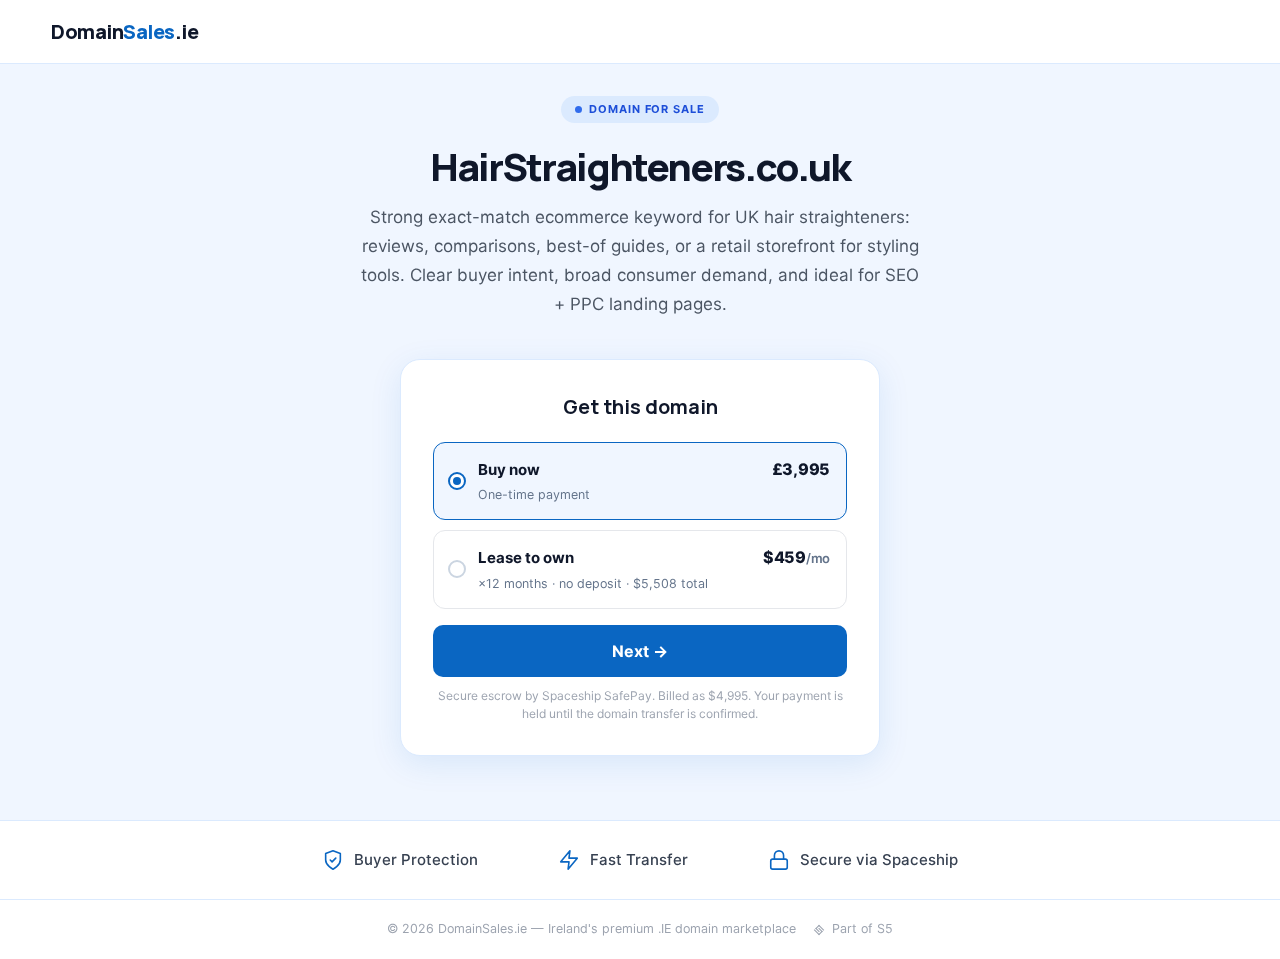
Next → (640, 651)
